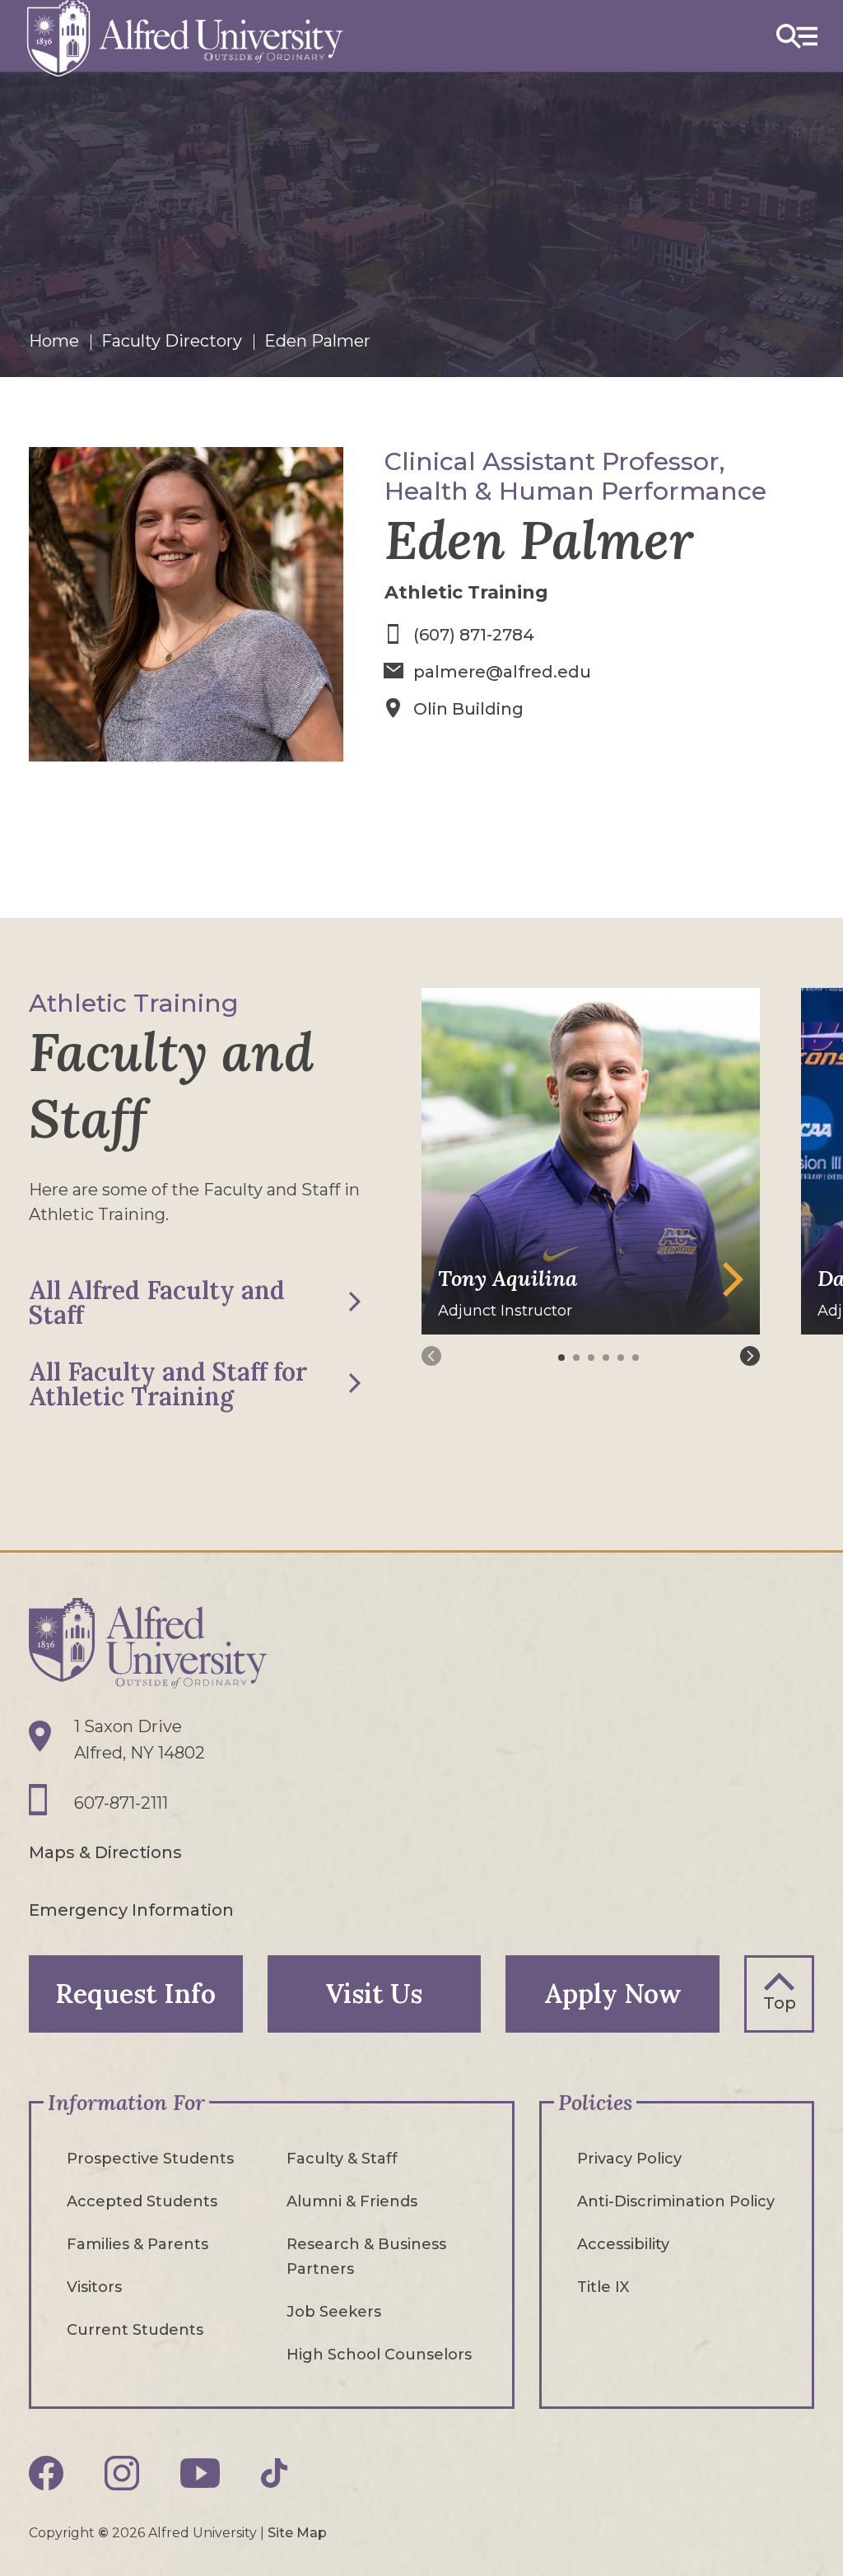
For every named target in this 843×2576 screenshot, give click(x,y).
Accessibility (623, 2244)
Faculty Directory (172, 341)
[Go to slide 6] (637, 1358)
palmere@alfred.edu (502, 672)
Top (780, 2003)
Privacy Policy (629, 2159)
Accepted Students (142, 2201)
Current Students (135, 2330)
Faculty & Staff (342, 2159)
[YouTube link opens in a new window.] (200, 2473)
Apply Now (613, 1994)
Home (54, 341)
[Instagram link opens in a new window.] (122, 2473)
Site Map (297, 2533)
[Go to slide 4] (608, 1358)
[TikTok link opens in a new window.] (274, 2474)
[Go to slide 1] (563, 1358)
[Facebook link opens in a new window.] (46, 2473)
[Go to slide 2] (578, 1358)
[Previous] (431, 1356)
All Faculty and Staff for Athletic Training (168, 1384)
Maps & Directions (105, 1852)
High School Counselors (379, 2355)
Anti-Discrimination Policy (676, 2201)
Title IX (603, 2287)
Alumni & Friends (352, 2201)
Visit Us (374, 1994)
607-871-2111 (121, 1803)
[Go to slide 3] (593, 1358)
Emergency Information (131, 1910)
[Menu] (797, 36)
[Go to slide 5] (622, 1358)
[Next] (750, 1356)
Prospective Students (150, 2159)
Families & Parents (137, 2244)
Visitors (94, 2287)
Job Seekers (334, 2312)
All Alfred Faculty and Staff (157, 1302)
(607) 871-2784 (474, 635)
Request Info (135, 1994)
